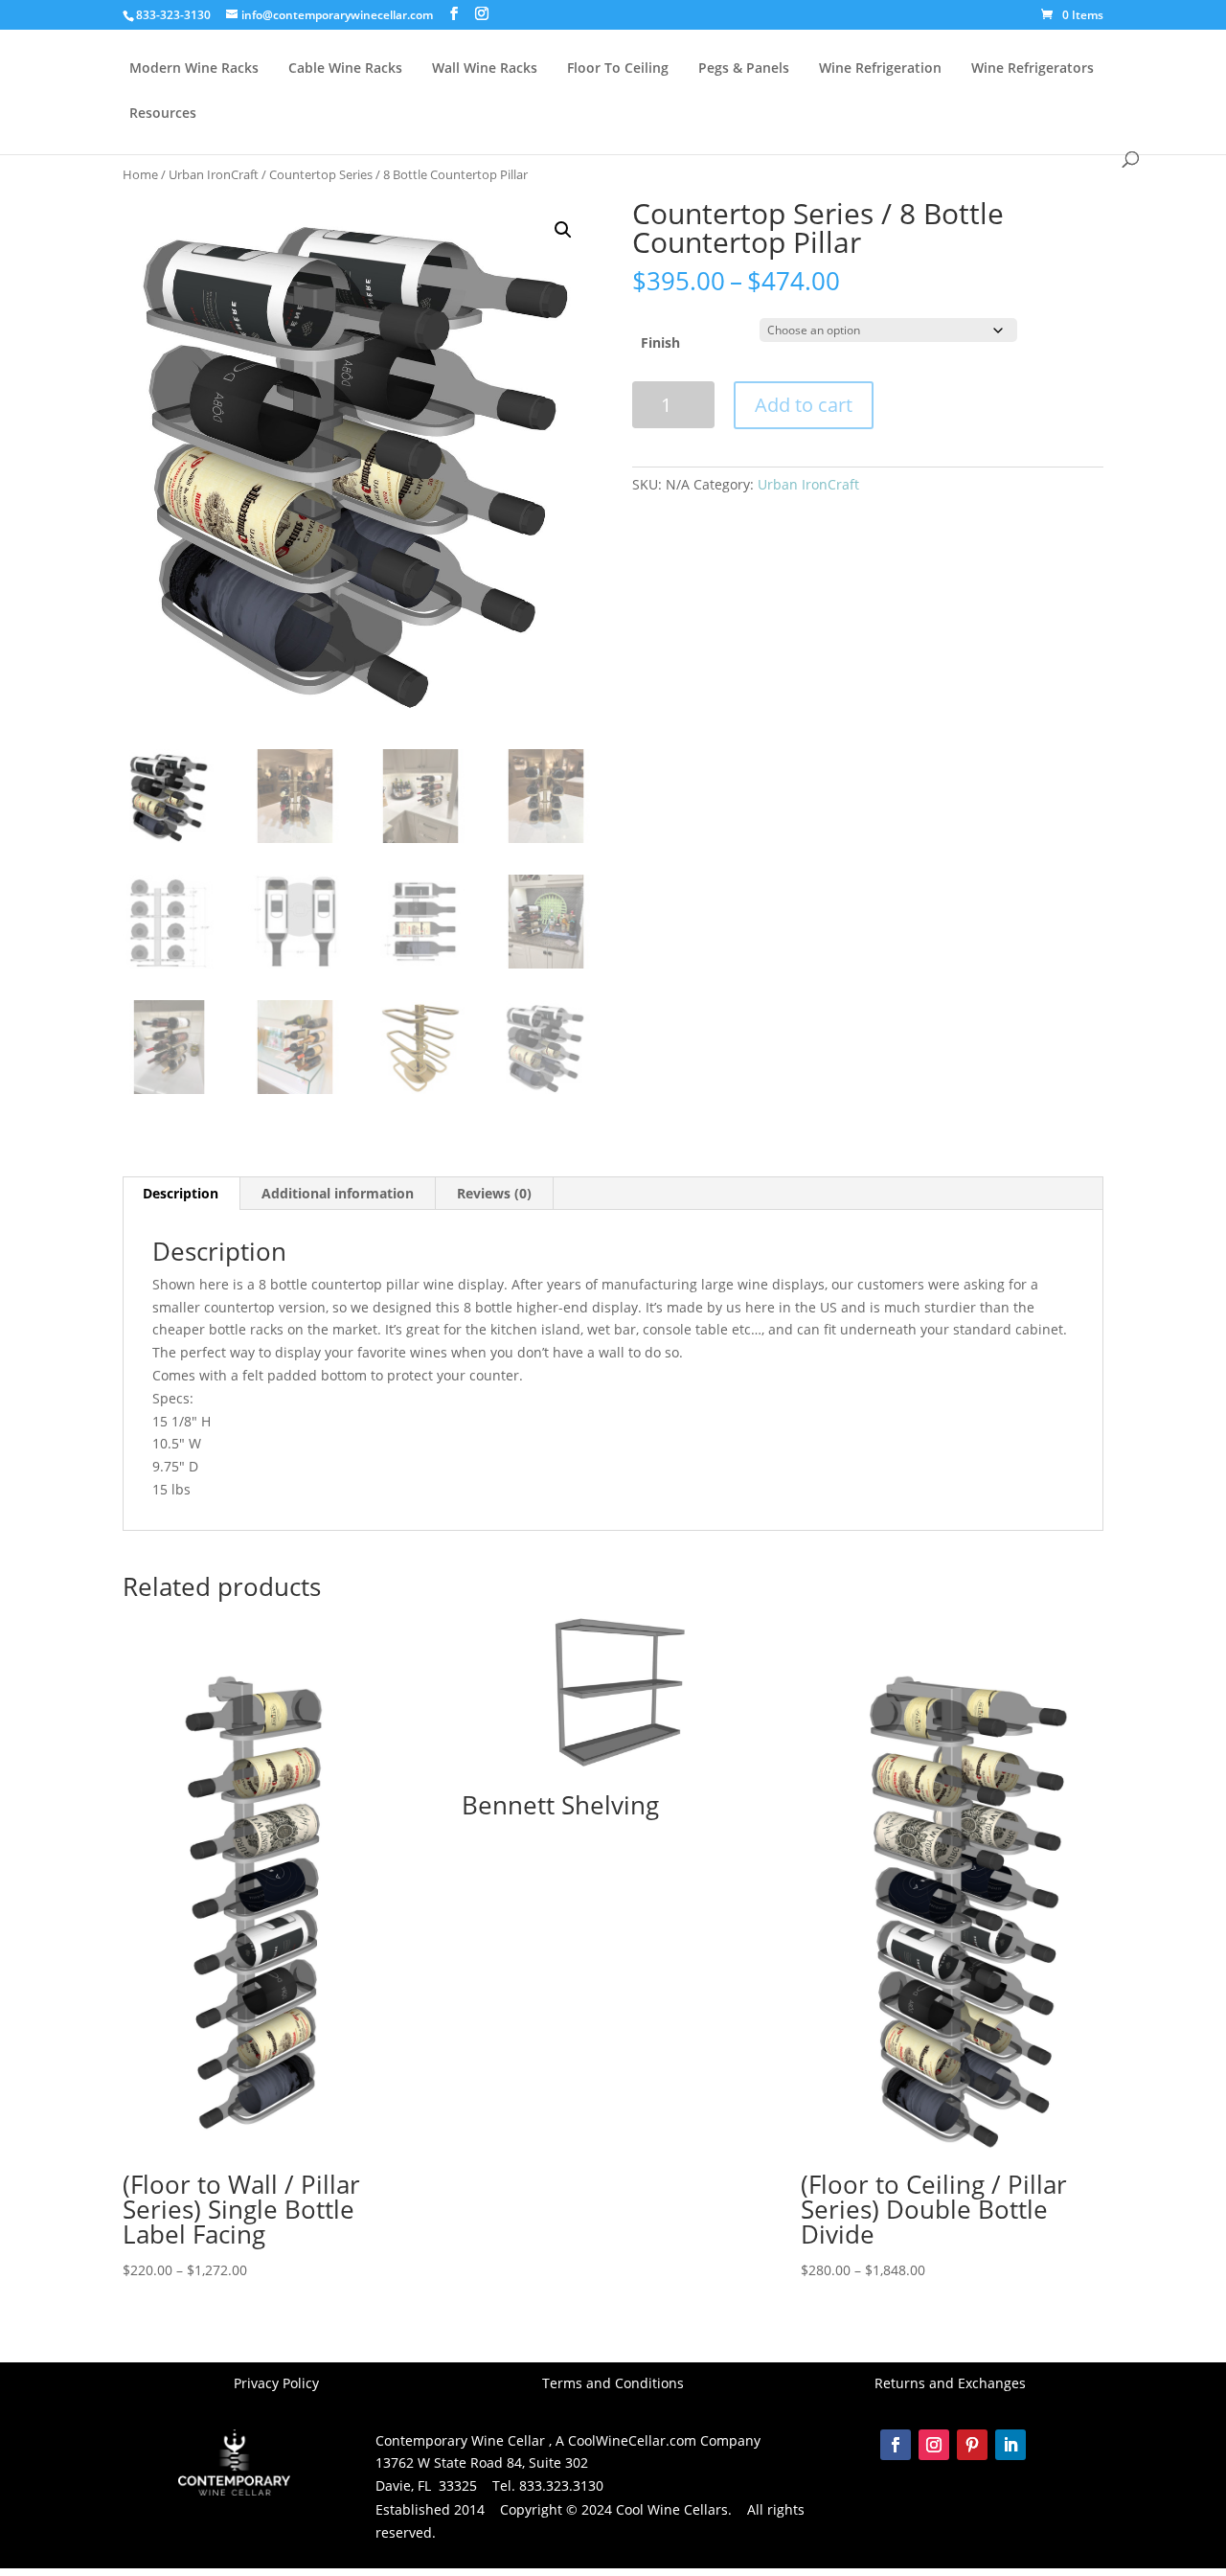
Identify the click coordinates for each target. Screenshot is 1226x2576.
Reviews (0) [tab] (494, 1193)
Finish (660, 342)
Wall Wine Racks (485, 69)
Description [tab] (181, 1193)
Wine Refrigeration (880, 69)
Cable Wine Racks (345, 69)
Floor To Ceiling (618, 69)
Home (140, 174)
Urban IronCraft (214, 174)
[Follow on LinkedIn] (1010, 2445)
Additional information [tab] (338, 1193)
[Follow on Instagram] (934, 2445)
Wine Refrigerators (1033, 69)
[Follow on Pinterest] (972, 2445)
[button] (563, 230)
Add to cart (804, 405)
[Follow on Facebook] (896, 2445)
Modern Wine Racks (194, 69)
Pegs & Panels (744, 69)
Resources (163, 114)
